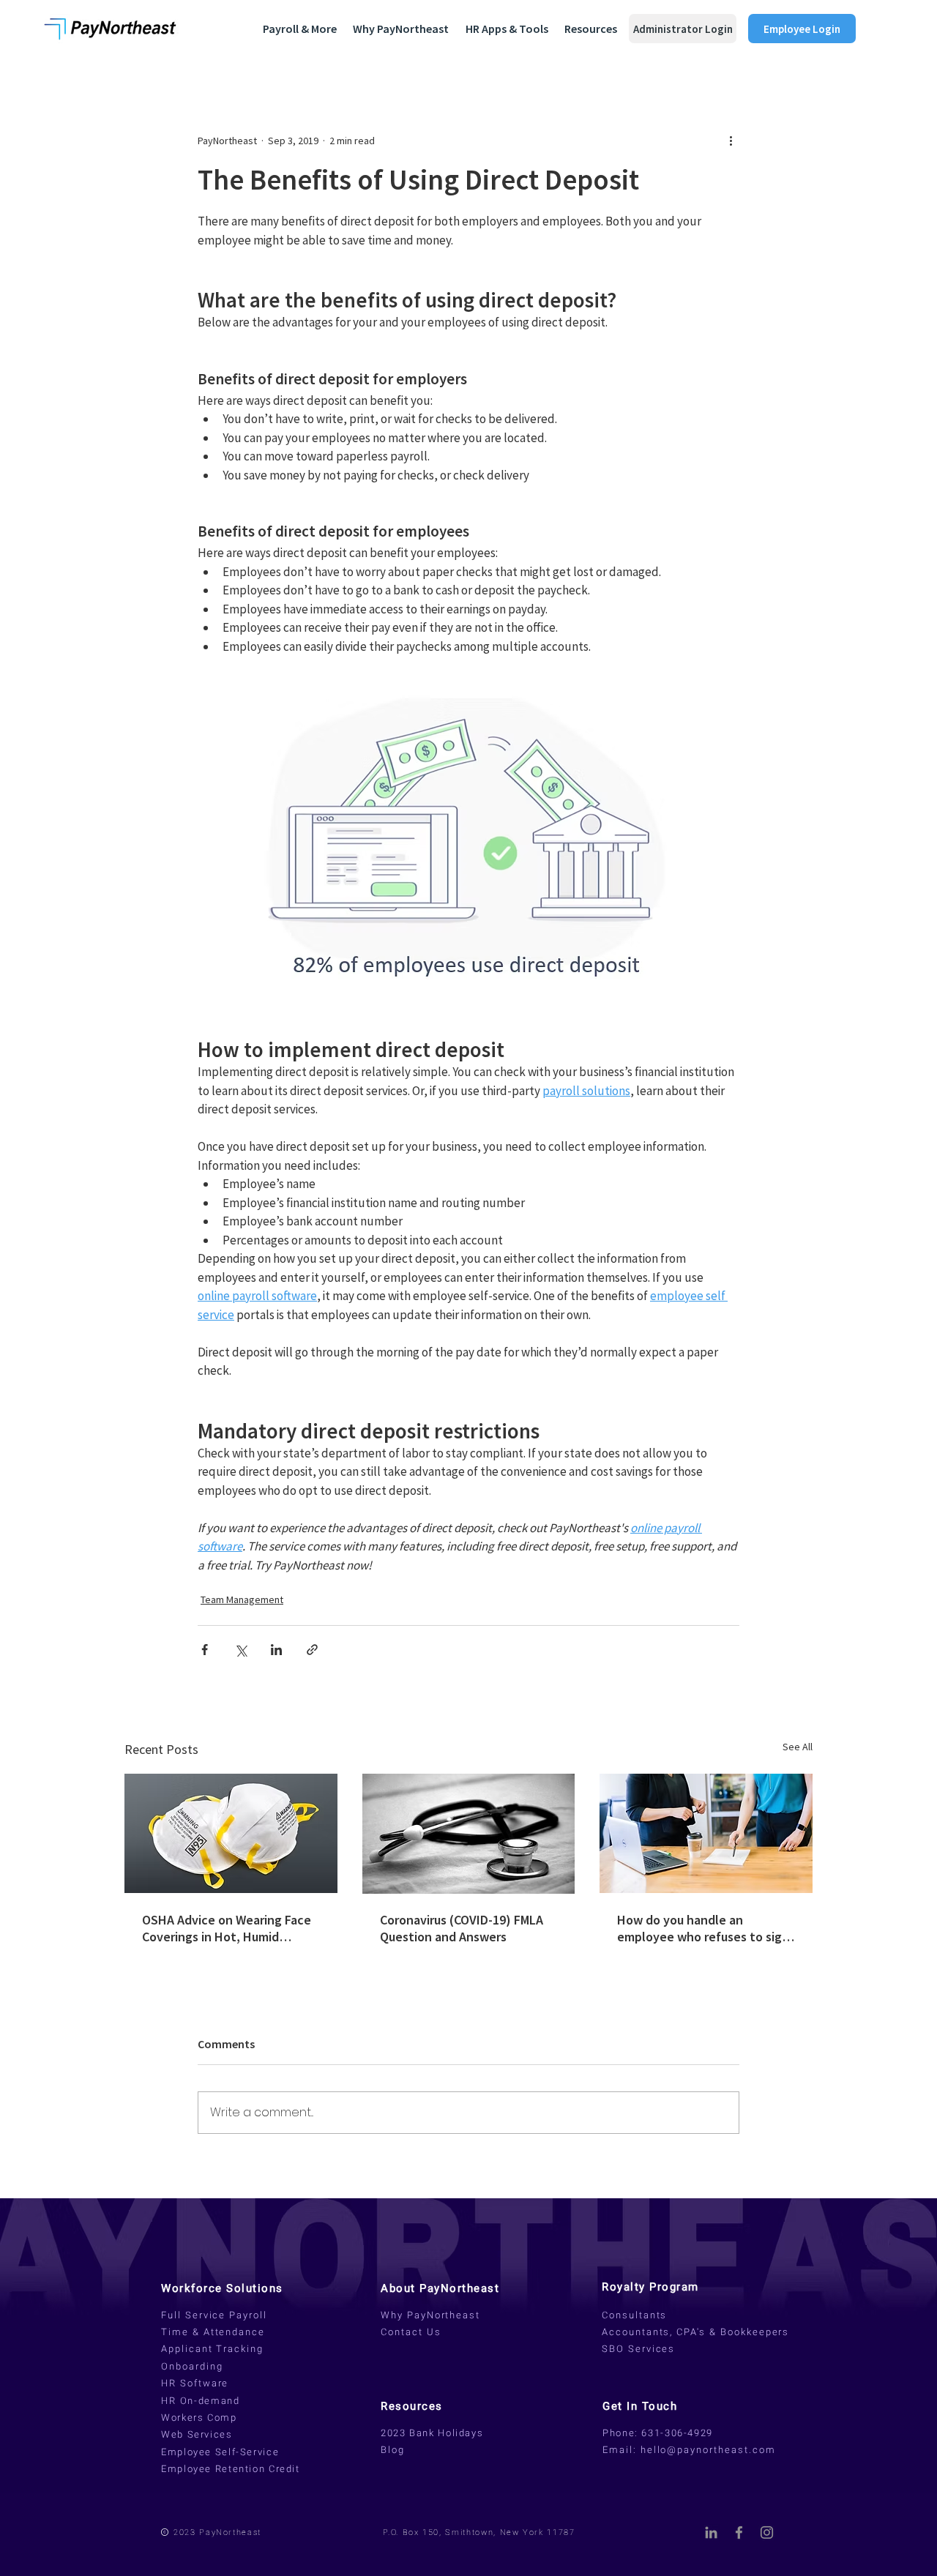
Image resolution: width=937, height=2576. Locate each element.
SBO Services (638, 2349)
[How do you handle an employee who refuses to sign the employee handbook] (706, 1833)
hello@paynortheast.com (708, 2450)
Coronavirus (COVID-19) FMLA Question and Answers (462, 1928)
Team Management (242, 1599)
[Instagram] (767, 2532)
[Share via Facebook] (205, 1650)
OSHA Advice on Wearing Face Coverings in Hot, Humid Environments (227, 1928)
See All (798, 1747)
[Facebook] (739, 2532)
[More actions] (731, 141)
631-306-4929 (677, 2433)
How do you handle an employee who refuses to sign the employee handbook (703, 1928)
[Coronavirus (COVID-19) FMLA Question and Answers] (469, 1834)
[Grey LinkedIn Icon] (711, 2532)
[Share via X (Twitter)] (240, 1650)
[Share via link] (312, 1650)
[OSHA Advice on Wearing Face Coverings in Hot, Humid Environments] (231, 1833)
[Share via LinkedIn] (276, 1650)
